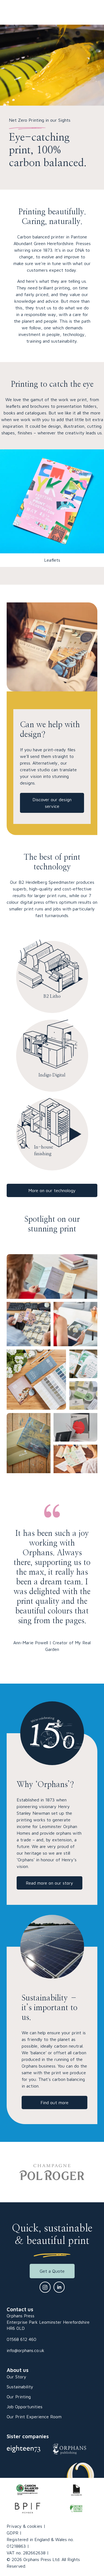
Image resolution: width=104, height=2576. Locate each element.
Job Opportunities (25, 2407)
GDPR (12, 2533)
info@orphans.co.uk (26, 2350)
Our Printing (19, 2397)
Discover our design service (52, 803)
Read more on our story (50, 1883)
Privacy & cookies (24, 2526)
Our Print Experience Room (34, 2417)
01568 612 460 (21, 2339)
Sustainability (20, 2387)
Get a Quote (52, 2271)
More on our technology (52, 1190)
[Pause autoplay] (87, 2175)
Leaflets (52, 560)
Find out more (54, 2102)
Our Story (17, 2377)
